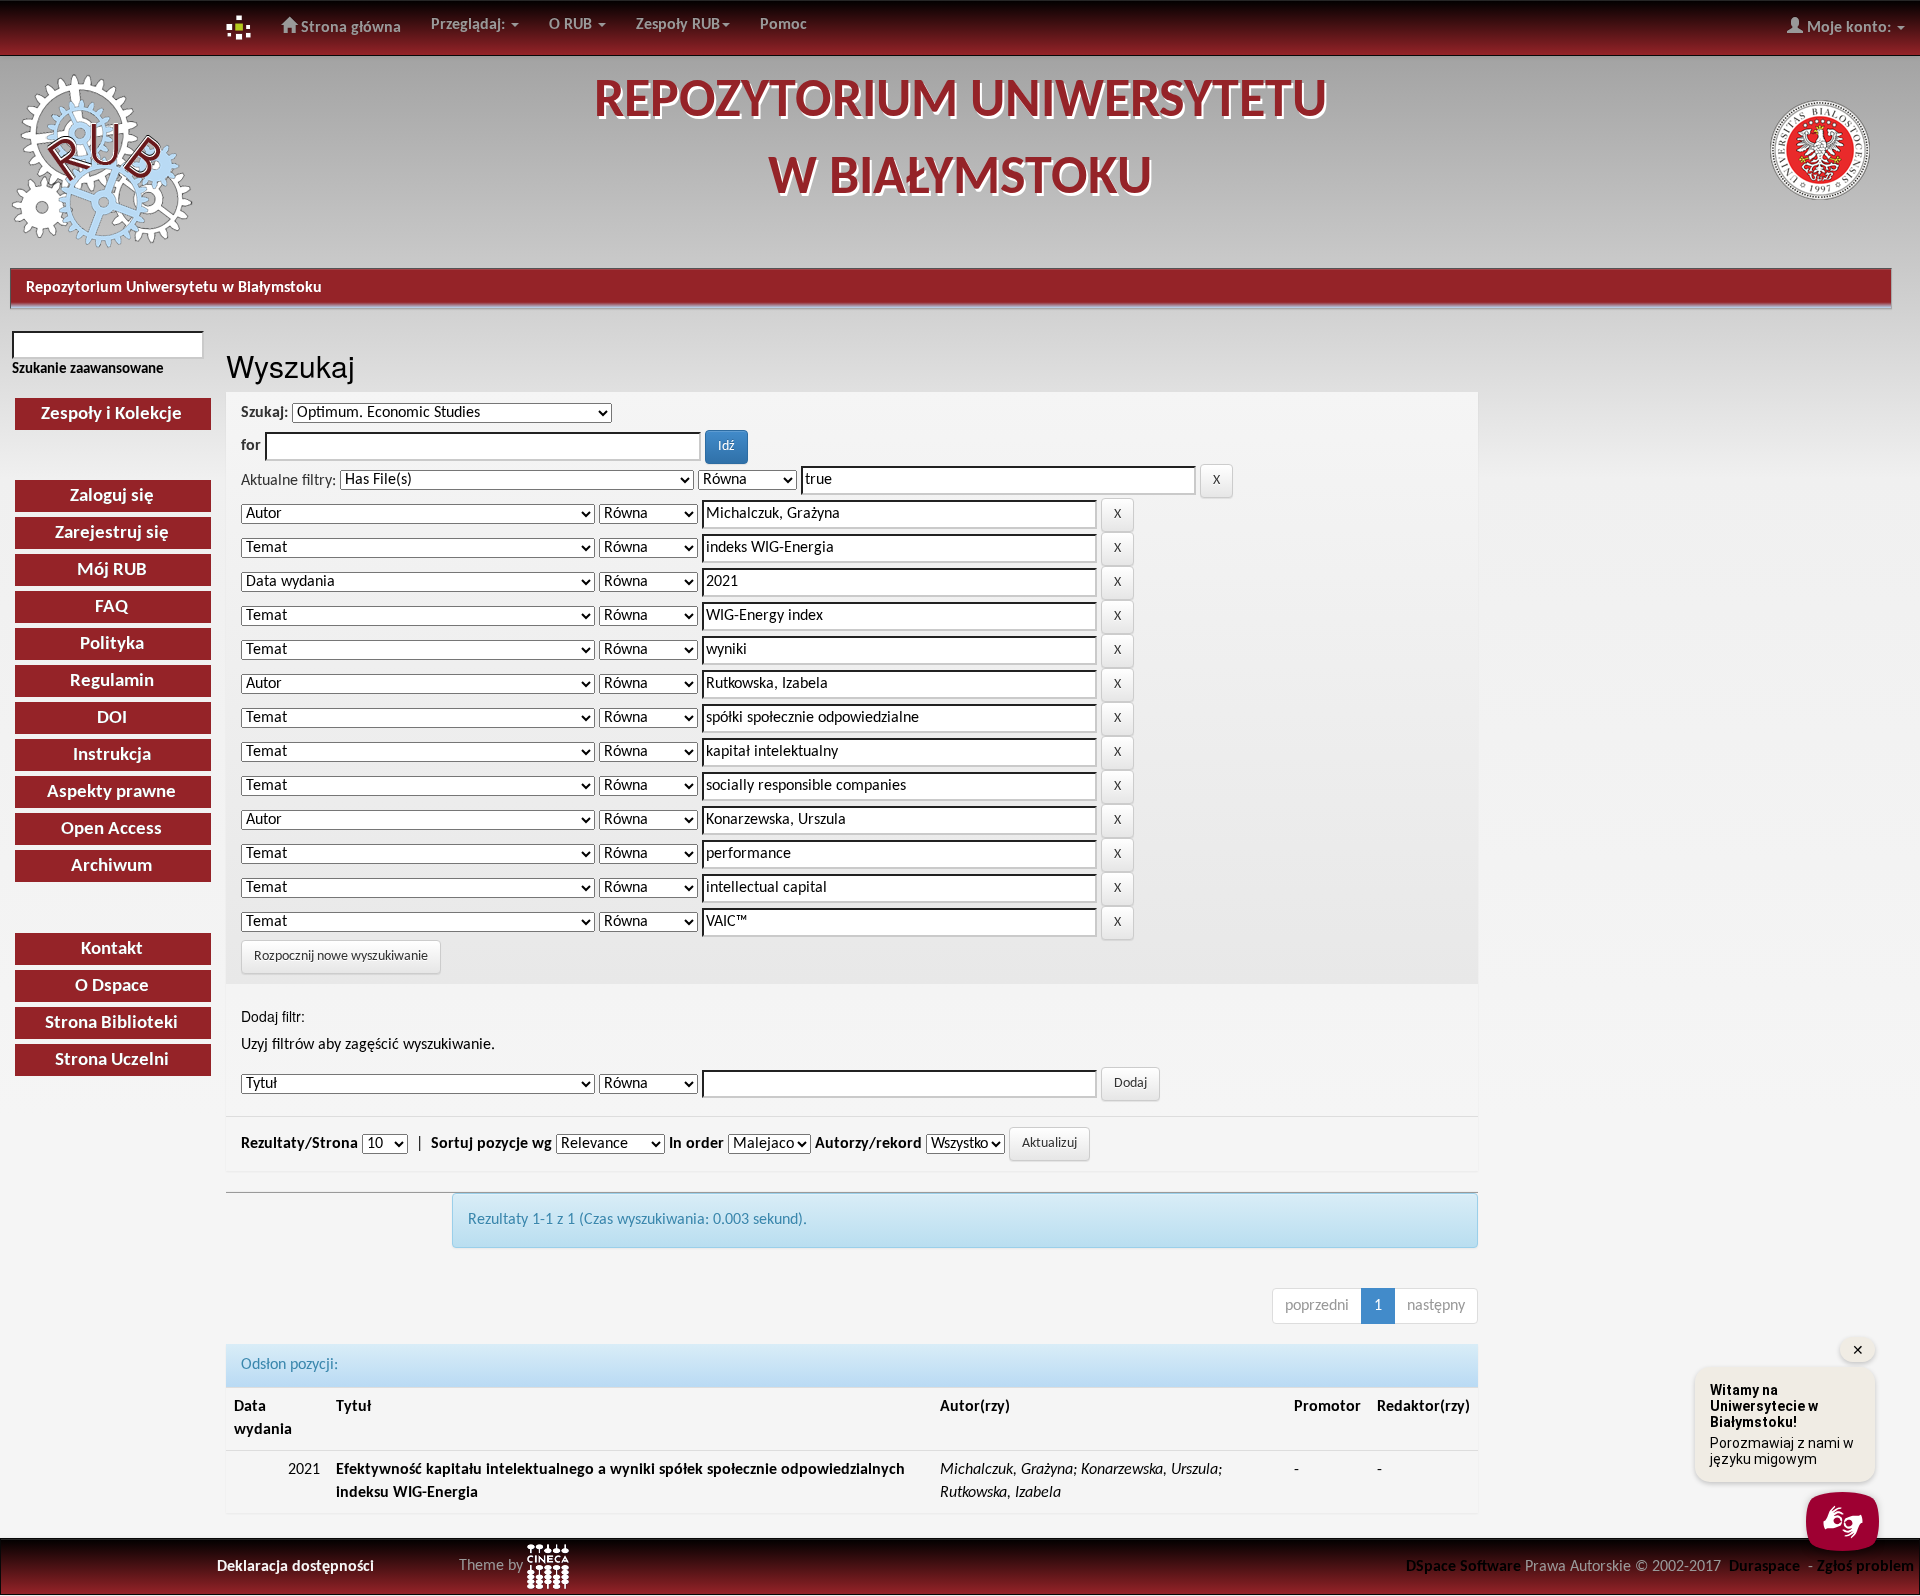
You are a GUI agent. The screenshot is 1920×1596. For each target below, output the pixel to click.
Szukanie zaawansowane (88, 369)
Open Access (111, 829)
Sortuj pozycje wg (491, 1144)
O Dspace (112, 986)
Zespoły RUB (678, 25)
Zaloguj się (112, 496)
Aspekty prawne (111, 792)
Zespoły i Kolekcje (111, 414)
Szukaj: (264, 413)
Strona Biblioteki (111, 1023)
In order (696, 1144)
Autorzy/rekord (868, 1144)
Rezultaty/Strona (299, 1144)
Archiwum (111, 866)
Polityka (112, 644)
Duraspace (1764, 1567)
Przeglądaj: (470, 25)
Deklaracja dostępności (295, 1567)
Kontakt (112, 949)
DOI (112, 718)
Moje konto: (1849, 28)
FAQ (111, 607)
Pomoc (783, 25)
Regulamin (112, 681)
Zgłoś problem (1865, 1567)
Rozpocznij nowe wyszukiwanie (341, 956)
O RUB (572, 25)
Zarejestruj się (112, 533)
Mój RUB (112, 570)
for (251, 446)
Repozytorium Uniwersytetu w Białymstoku (174, 288)
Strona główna (349, 28)
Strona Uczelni (112, 1060)
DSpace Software (1463, 1567)
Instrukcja (112, 755)
